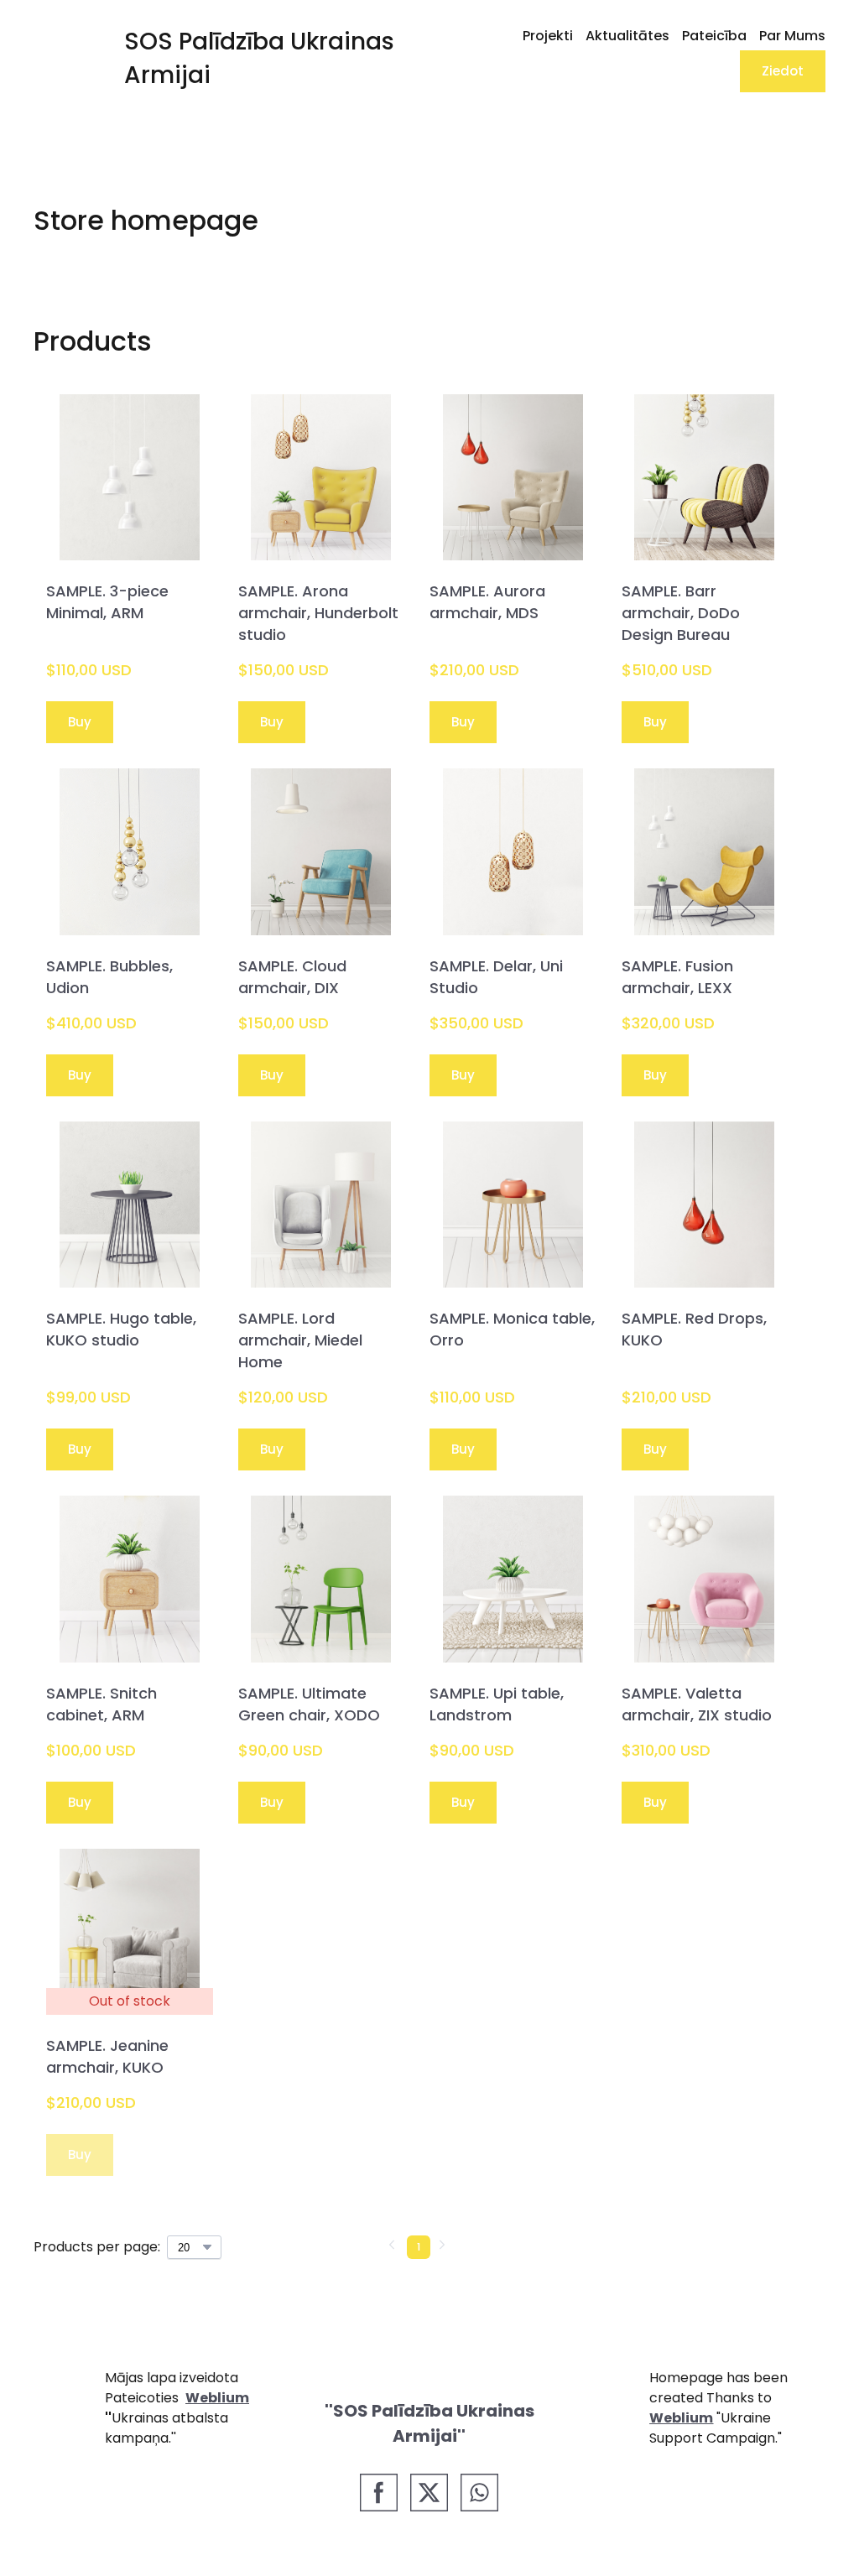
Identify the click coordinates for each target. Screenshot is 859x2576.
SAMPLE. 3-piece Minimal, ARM (107, 602)
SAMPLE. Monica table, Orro (512, 1329)
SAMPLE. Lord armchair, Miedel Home (300, 1340)
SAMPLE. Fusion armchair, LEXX (677, 977)
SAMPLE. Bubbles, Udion (109, 977)
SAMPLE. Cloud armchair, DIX (292, 977)
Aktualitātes (627, 36)
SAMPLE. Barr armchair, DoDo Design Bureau (681, 613)
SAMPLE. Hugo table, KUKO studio (121, 1329)
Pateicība (714, 36)
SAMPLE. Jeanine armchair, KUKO (107, 2056)
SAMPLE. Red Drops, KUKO (694, 1329)
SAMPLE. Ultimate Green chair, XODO (309, 1704)
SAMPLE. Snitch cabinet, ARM (102, 1704)
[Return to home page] (58, 58)
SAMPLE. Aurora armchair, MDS (487, 602)
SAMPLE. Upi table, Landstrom (497, 1704)
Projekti (548, 36)
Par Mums (792, 36)
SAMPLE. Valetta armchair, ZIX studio (697, 1704)
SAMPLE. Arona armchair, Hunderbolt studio (318, 613)
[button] (783, 71)
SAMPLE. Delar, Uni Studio (496, 977)
